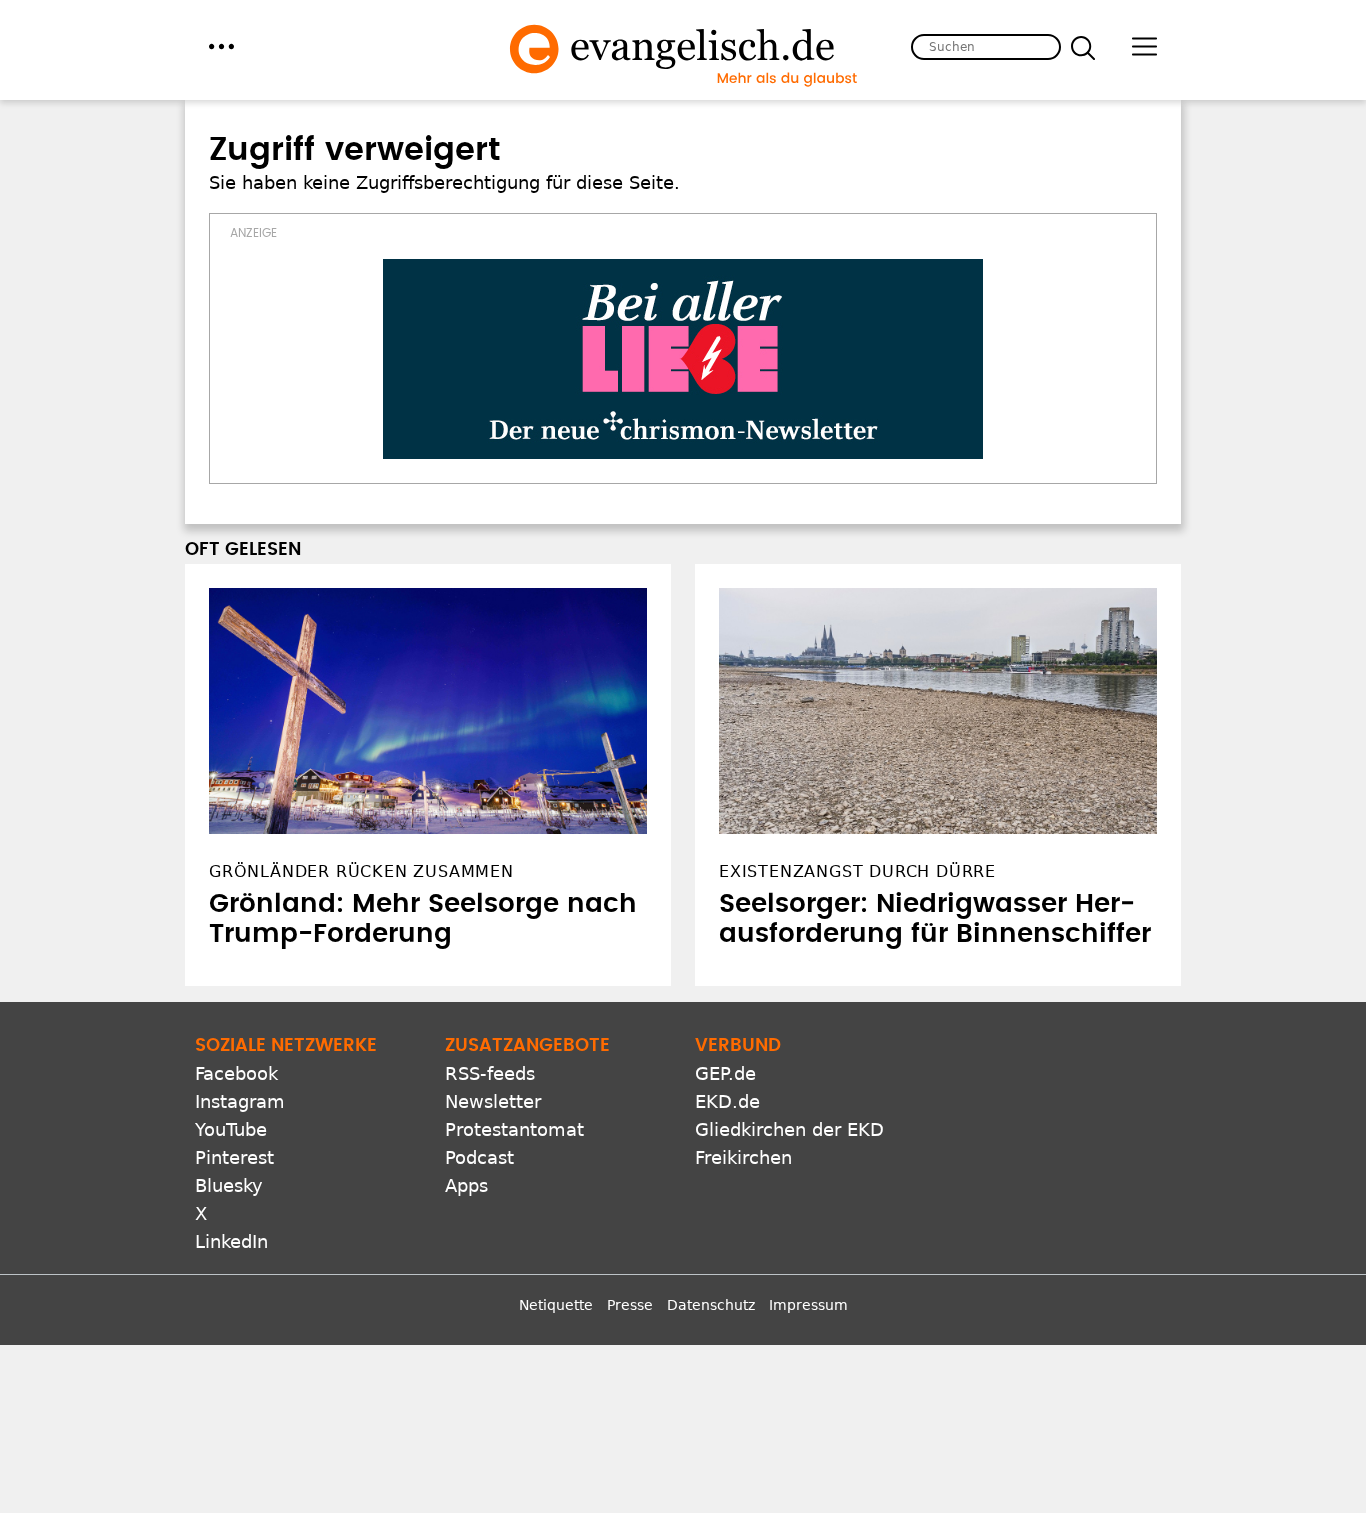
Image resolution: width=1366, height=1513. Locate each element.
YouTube (231, 1129)
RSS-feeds (490, 1073)
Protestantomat (514, 1129)
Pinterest (234, 1157)
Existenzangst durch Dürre (857, 871)
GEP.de (725, 1073)
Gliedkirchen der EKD (789, 1129)
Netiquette (556, 1305)
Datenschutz (711, 1305)
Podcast (479, 1157)
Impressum (808, 1305)
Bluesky (229, 1185)
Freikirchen (743, 1157)
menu (221, 46)
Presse (630, 1305)
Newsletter (493, 1101)
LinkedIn (231, 1241)
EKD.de (727, 1101)
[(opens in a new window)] (683, 359)
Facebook (236, 1073)
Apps (466, 1185)
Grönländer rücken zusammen (361, 871)
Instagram (240, 1101)
